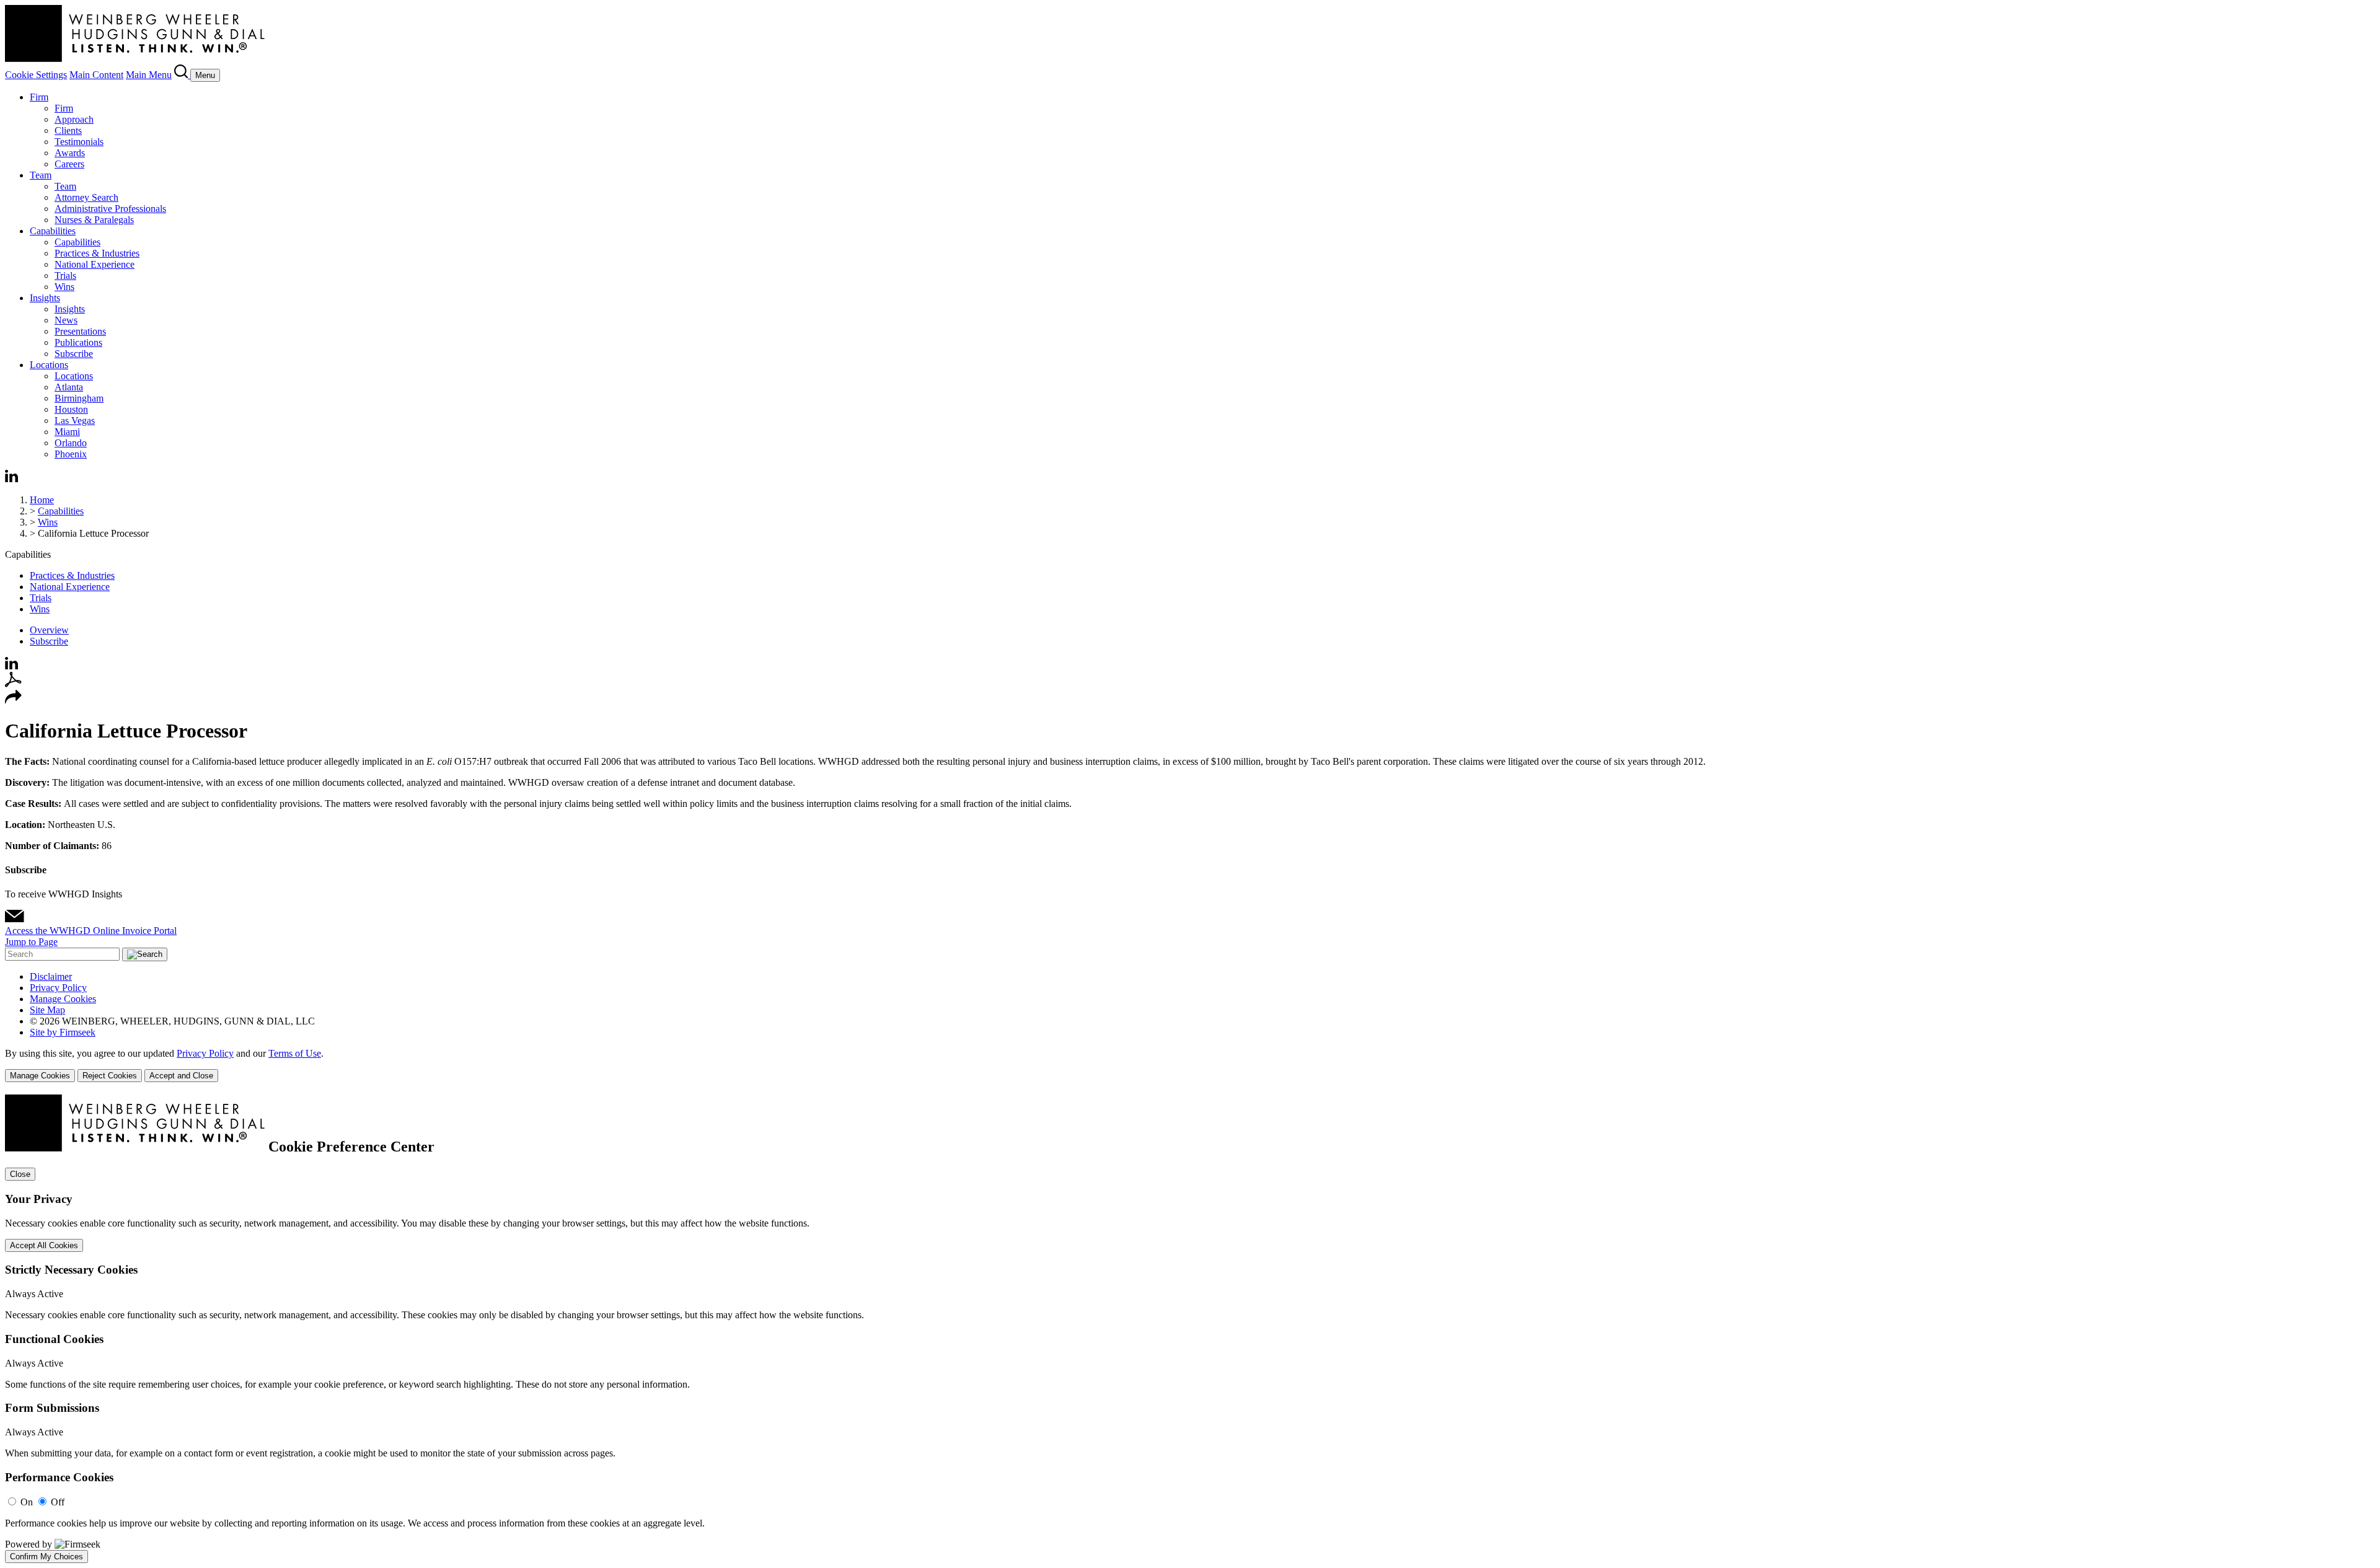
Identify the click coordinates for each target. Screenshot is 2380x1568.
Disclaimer (51, 976)
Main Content (96, 75)
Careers (69, 164)
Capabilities (53, 231)
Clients (68, 130)
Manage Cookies (63, 999)
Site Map (47, 1010)
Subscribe (74, 354)
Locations (49, 365)
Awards (70, 153)
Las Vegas (75, 421)
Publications (78, 342)
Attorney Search (86, 197)
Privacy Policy (58, 988)
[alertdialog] (1190, 1329)
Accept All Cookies (44, 1245)
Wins (64, 287)
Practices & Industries (97, 253)
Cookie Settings (36, 75)
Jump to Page (31, 942)
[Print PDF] (13, 684)
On (27, 1502)
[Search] (182, 75)
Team (41, 175)
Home (42, 500)
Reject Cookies (110, 1076)
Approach (74, 119)
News (66, 320)
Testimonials (79, 142)
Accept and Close (181, 1076)
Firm (39, 97)
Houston (71, 409)
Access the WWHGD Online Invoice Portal (91, 931)
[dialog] (1190, 1065)
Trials (65, 275)
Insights (45, 298)
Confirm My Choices (46, 1557)
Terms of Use (295, 1053)
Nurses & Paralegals (94, 220)
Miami (67, 432)
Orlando (71, 443)
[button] (13, 701)
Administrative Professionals (110, 209)
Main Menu (149, 75)
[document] (1190, 1329)
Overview (49, 630)
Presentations (80, 331)
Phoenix (71, 454)
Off (58, 1502)
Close (20, 1174)
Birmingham (79, 398)
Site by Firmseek (63, 1032)
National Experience (95, 264)
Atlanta (69, 387)
